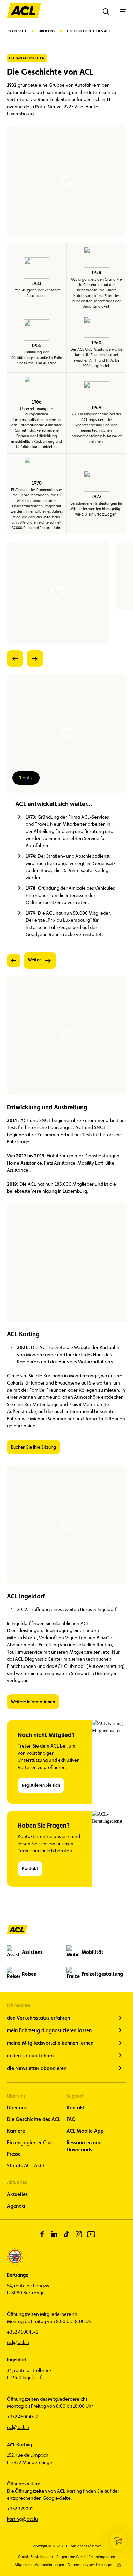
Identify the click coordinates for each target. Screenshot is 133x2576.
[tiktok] (66, 2234)
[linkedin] (54, 2234)
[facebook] (42, 2234)
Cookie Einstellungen (35, 2557)
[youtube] (91, 2234)
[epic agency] (119, 2565)
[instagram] (79, 2234)
